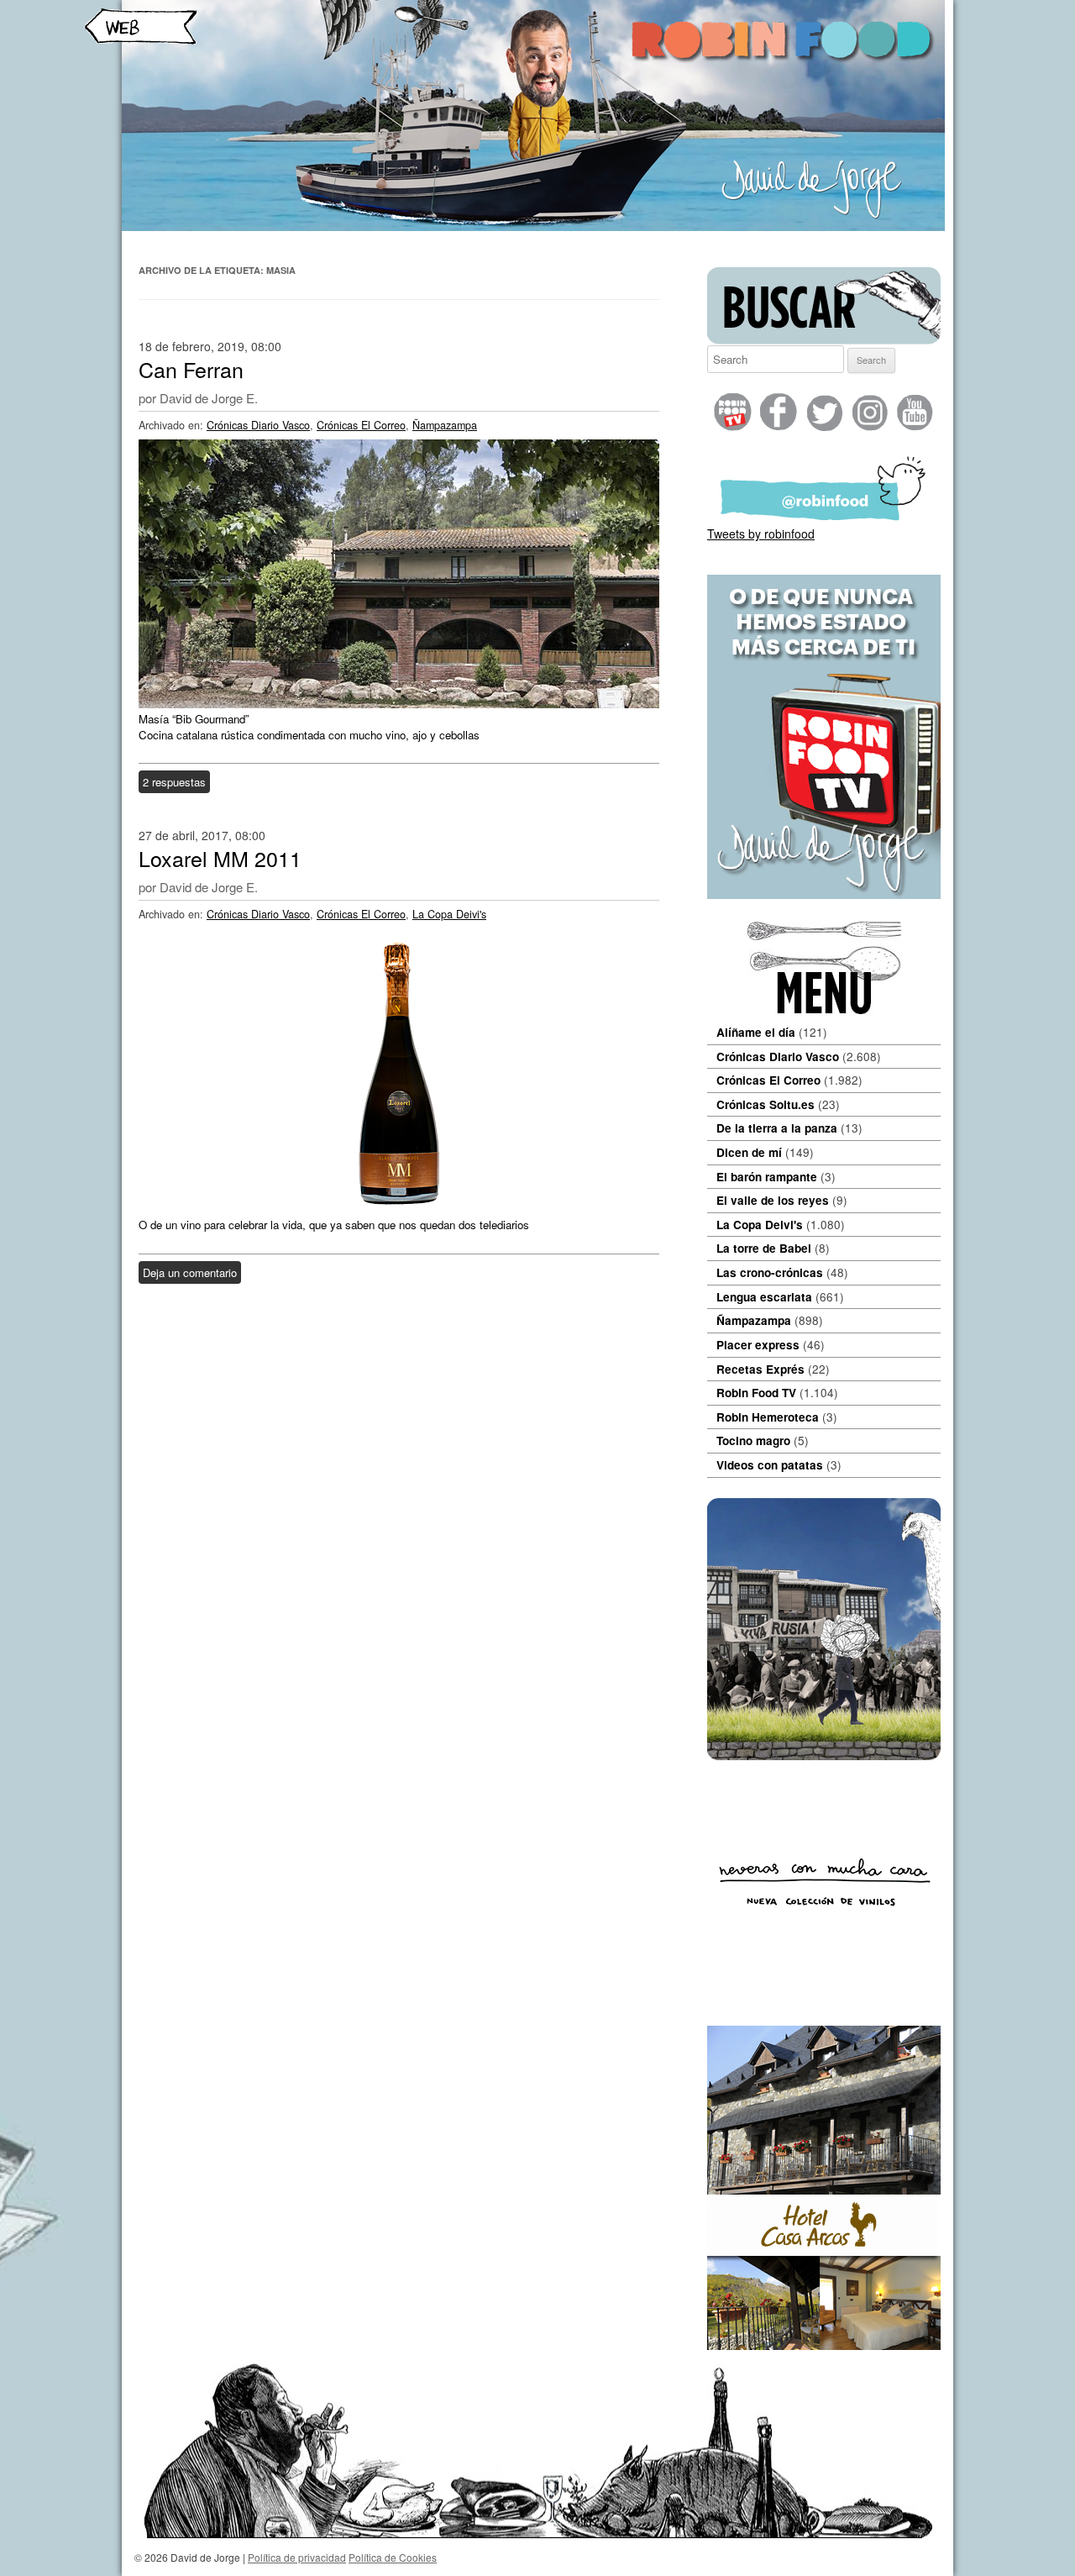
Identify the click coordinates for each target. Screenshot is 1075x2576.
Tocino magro (753, 1440)
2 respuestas (174, 782)
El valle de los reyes (773, 1200)
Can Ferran (191, 369)
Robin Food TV (756, 1393)
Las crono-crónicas (770, 1272)
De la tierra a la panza (777, 1128)
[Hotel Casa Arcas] (824, 2345)
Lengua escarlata (764, 1297)
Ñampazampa (445, 425)
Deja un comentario (190, 1272)
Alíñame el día (756, 1032)
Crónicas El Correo (361, 425)
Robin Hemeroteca (768, 1417)
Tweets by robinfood (761, 534)
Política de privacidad (297, 2557)
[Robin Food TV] (824, 894)
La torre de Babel (764, 1248)
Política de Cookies (393, 2557)
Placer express (758, 1345)
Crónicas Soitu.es (766, 1104)
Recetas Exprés (760, 1369)
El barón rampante (767, 1177)
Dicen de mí (749, 1152)
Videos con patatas (770, 1465)
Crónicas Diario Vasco (258, 425)
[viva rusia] (824, 1755)
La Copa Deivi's (449, 914)
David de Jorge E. (209, 398)
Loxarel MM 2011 (220, 858)
